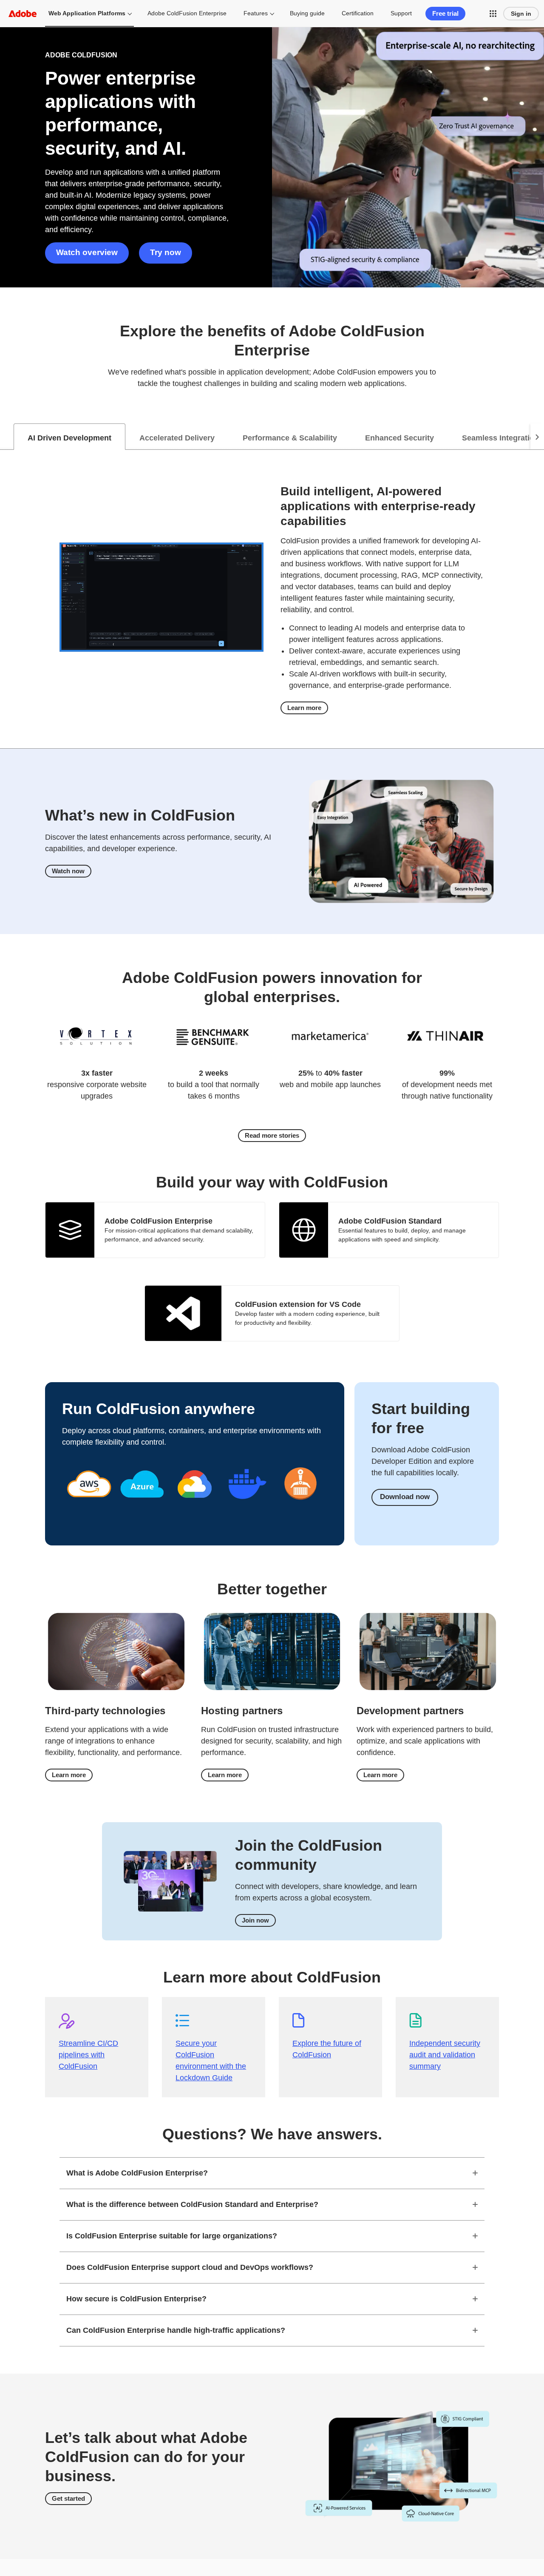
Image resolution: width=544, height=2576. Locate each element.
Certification (358, 13)
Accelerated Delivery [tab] (177, 438)
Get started (68, 2498)
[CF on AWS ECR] (300, 1504)
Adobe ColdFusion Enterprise (187, 13)
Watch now (68, 871)
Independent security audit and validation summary (445, 2055)
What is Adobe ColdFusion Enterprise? (137, 2173)
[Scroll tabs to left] (7, 437)
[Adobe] (23, 13)
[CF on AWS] (89, 1507)
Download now (405, 1497)
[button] (493, 14)
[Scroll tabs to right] (537, 437)
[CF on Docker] (247, 1507)
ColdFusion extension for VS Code (298, 1304)
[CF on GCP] (195, 1507)
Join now (255, 1920)
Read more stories (272, 1135)
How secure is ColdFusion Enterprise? (136, 2299)
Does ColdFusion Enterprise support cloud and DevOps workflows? (190, 2267)
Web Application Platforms (87, 13)
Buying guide (307, 13)
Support (401, 13)
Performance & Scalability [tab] (290, 438)
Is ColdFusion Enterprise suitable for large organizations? (172, 2236)
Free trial (445, 13)
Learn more (304, 708)
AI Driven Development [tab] (69, 438)
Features (256, 13)
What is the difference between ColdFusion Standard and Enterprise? (192, 2204)
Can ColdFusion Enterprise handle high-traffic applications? (176, 2330)
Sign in (521, 14)
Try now (166, 252)
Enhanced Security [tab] (399, 438)
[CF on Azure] (142, 1507)
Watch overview (87, 252)
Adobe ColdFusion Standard (390, 1221)
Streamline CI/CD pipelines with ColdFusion (88, 2055)
